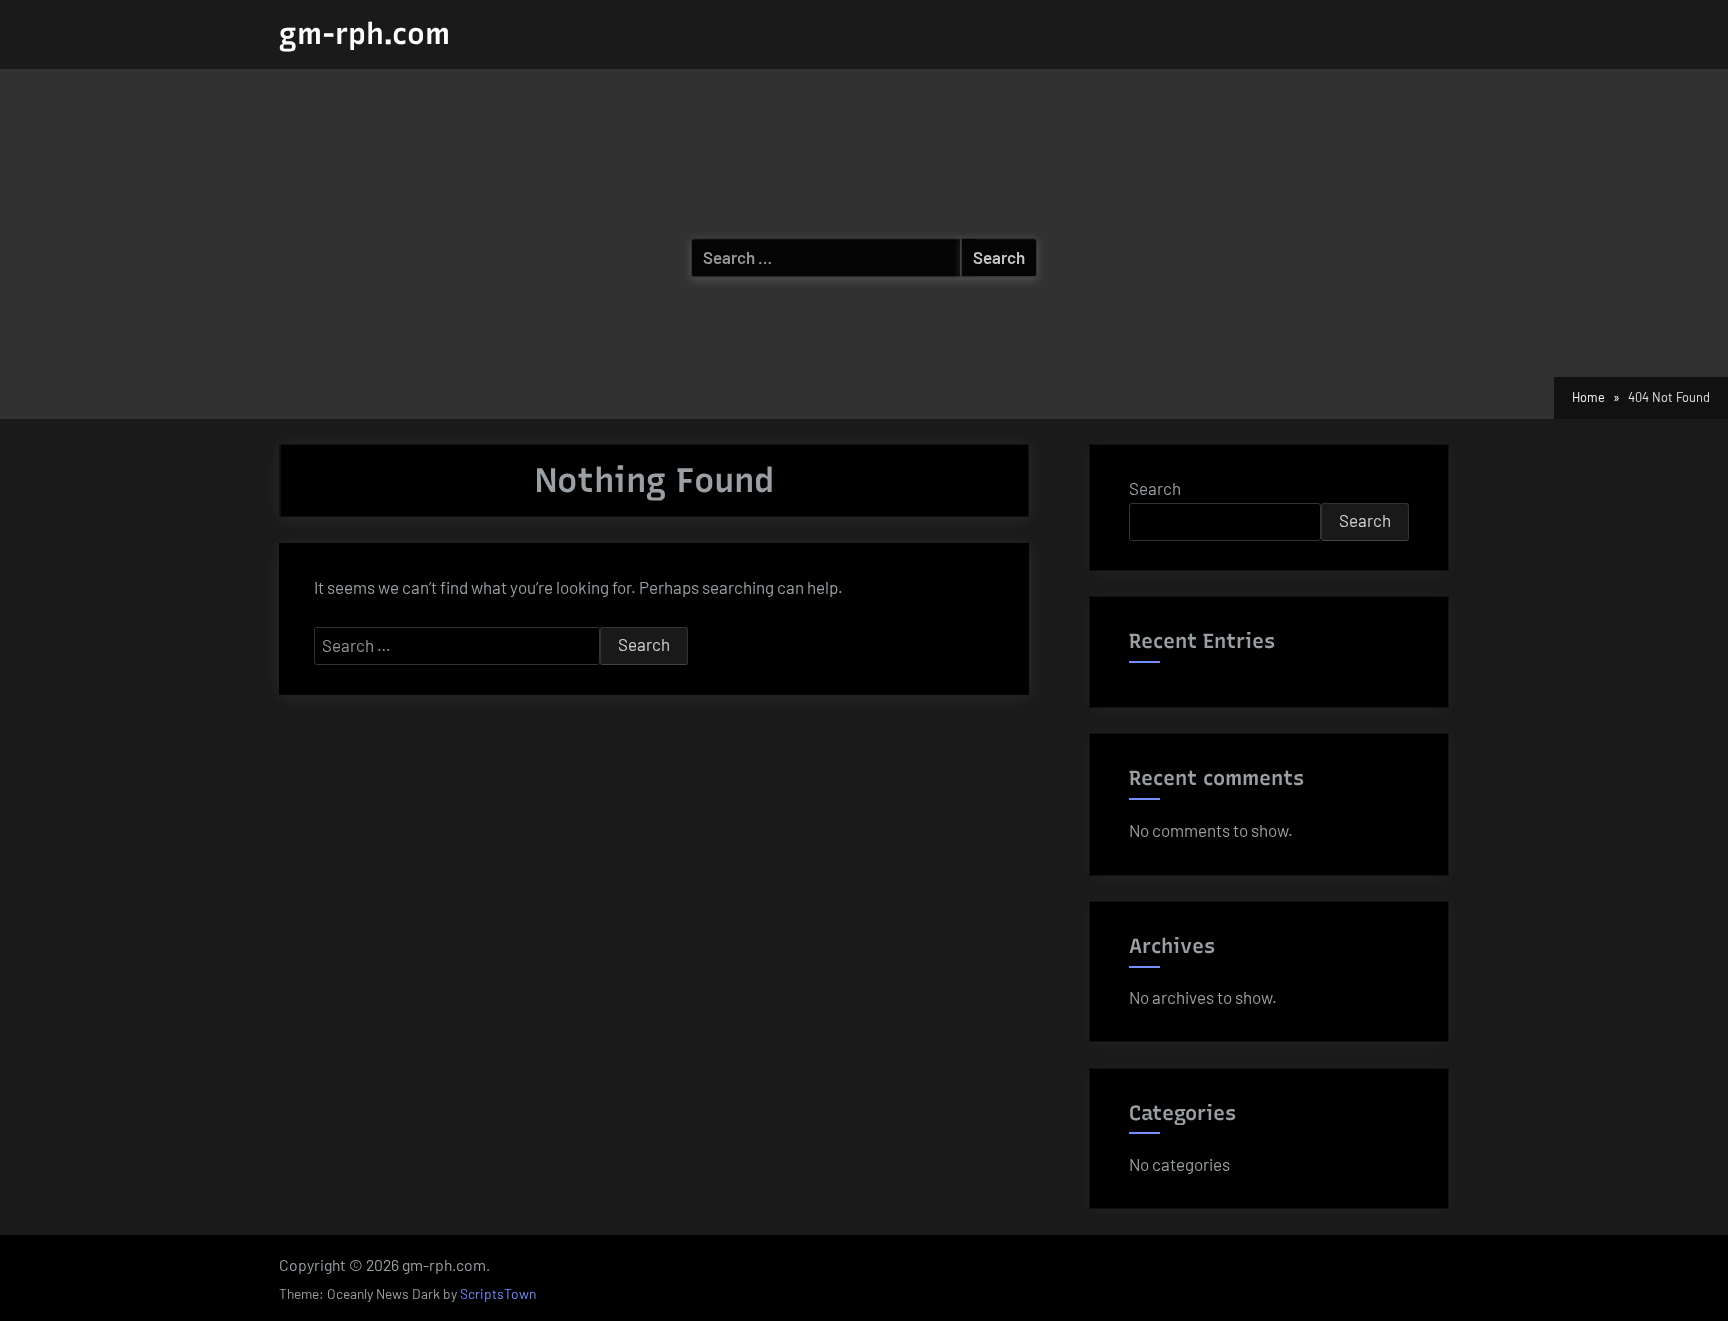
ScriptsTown (498, 1293)
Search (1155, 488)
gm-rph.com (364, 33)
